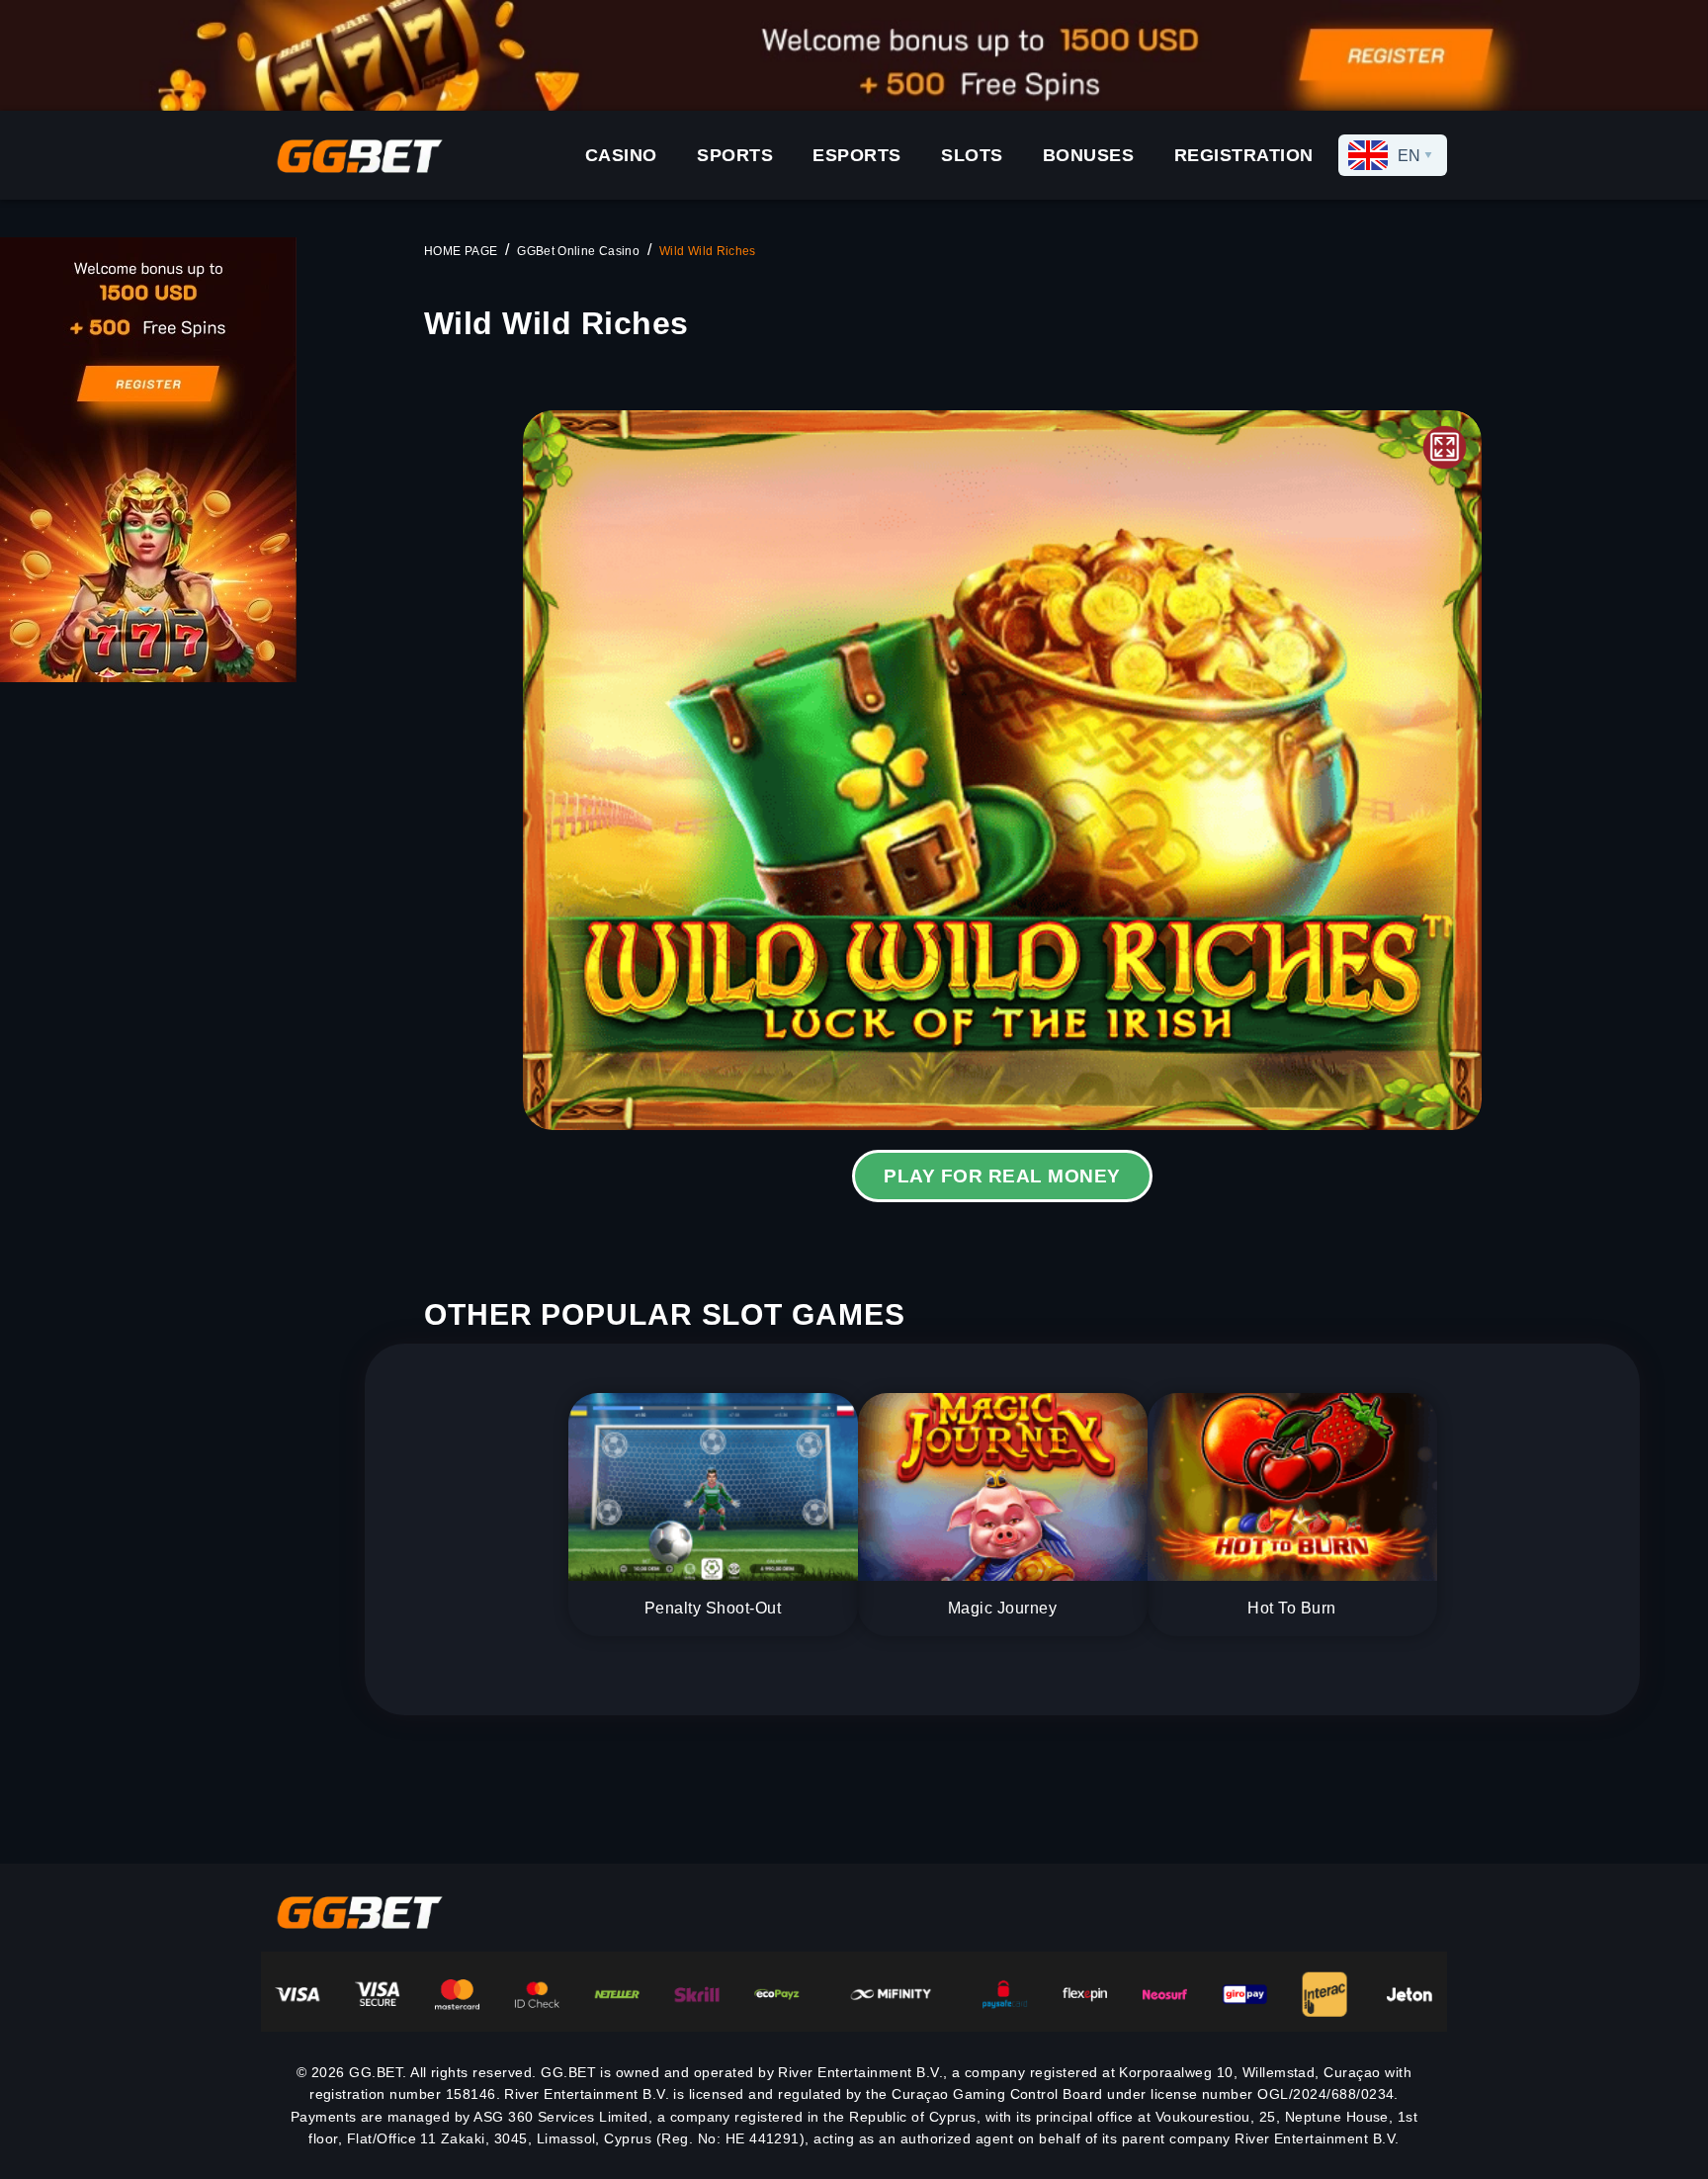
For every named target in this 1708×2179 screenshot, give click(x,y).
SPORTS (735, 155)
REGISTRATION (1244, 155)
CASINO (621, 155)
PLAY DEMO (1003, 771)
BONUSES (1089, 155)
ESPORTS (857, 155)
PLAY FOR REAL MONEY (1002, 1176)
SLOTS (972, 155)
